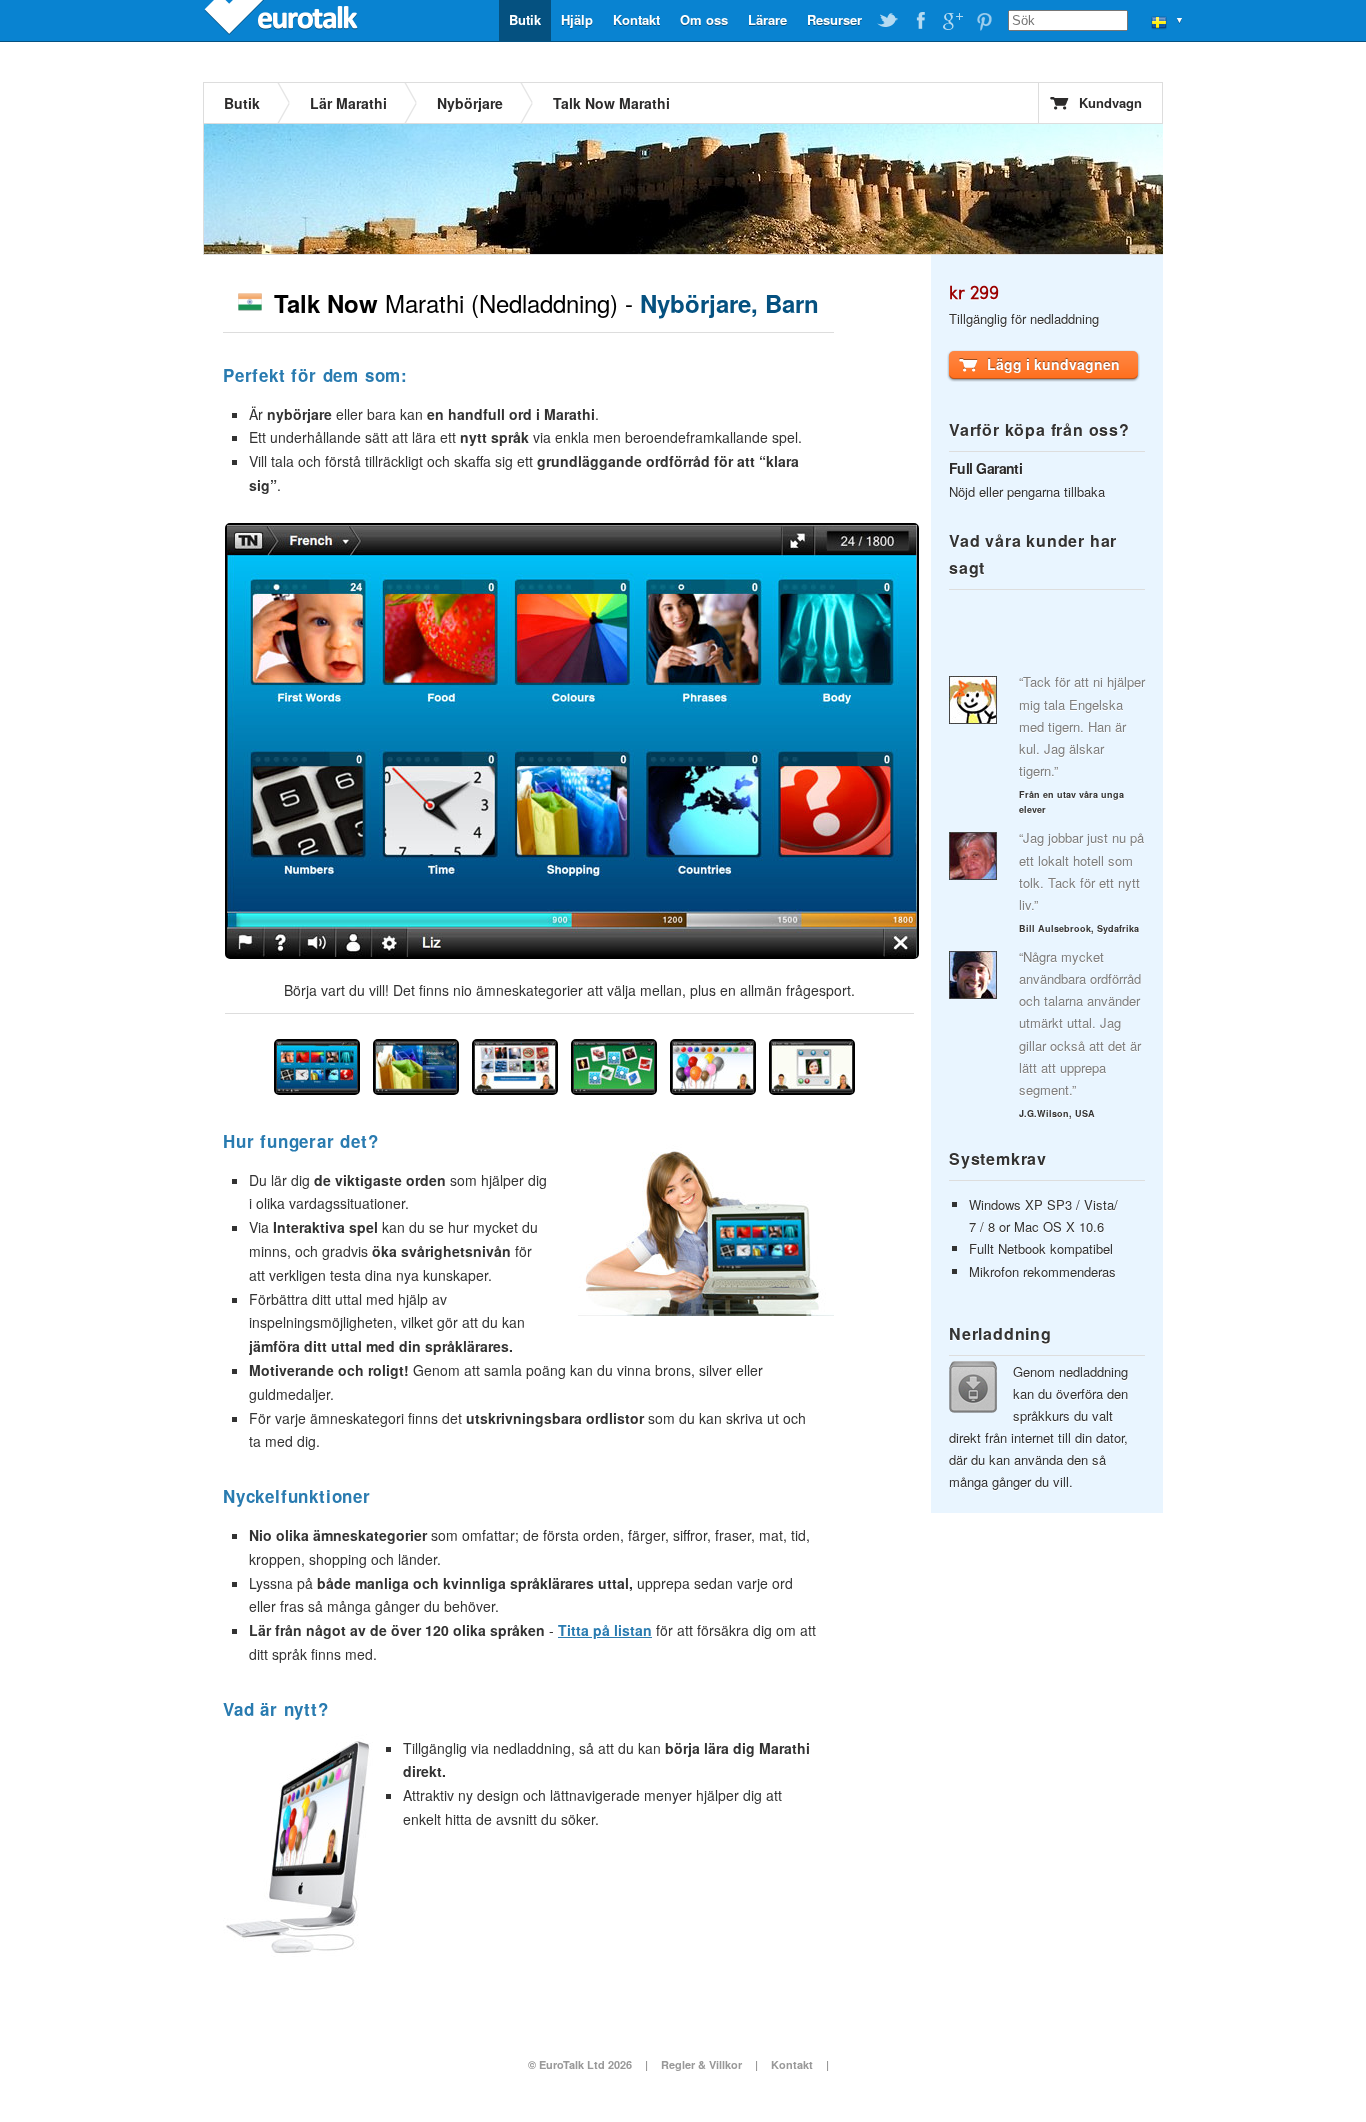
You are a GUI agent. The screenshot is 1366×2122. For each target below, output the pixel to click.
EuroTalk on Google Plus (952, 21)
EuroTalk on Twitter (888, 21)
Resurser (834, 19)
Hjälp (577, 19)
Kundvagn (1110, 102)
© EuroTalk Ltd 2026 (580, 2064)
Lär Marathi (348, 103)
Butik (525, 19)
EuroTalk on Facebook (920, 21)
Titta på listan (605, 1630)
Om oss (704, 19)
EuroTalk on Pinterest (984, 21)
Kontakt (636, 19)
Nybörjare (470, 103)
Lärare (767, 19)
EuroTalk (283, 20)
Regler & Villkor (701, 2064)
